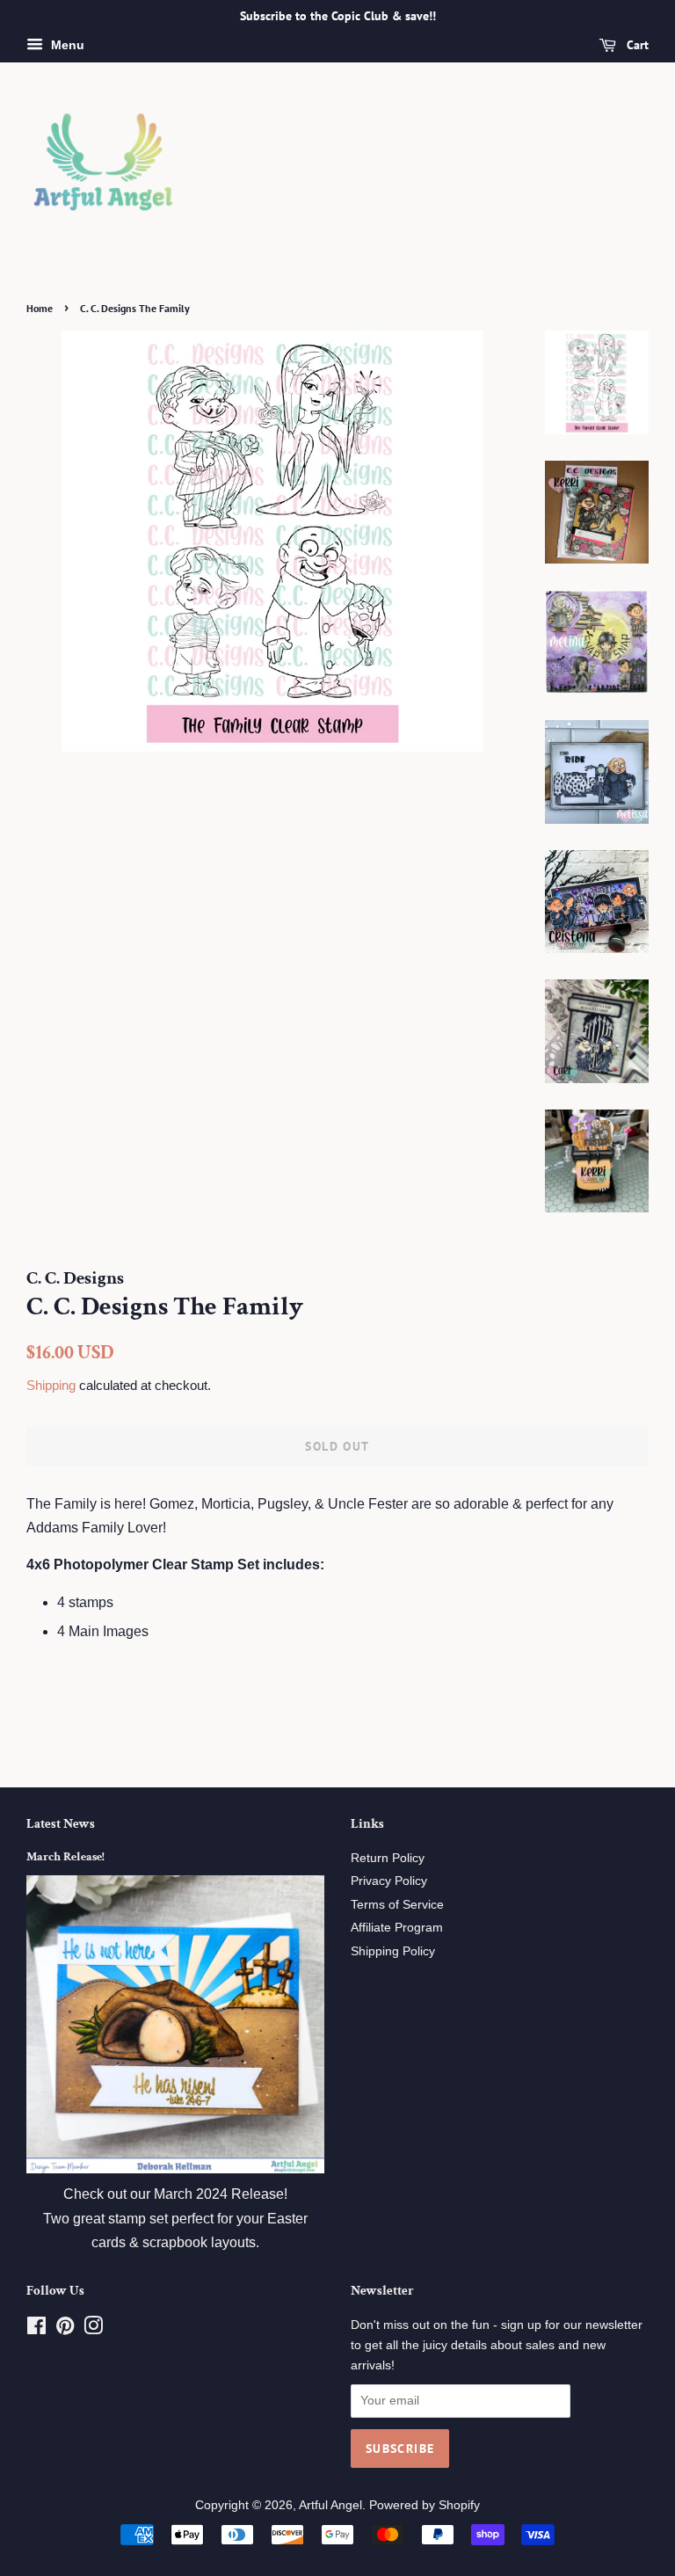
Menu (66, 45)
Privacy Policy (389, 1881)
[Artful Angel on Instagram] (93, 2329)
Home (40, 308)
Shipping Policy (393, 1951)
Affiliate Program (397, 1928)
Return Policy (388, 1858)
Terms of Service (397, 1905)
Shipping (51, 1385)
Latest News (61, 1824)
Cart (636, 45)
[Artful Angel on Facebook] (36, 2329)
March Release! (65, 1857)
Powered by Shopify (425, 2505)
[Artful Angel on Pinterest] (65, 2329)
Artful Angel (330, 2505)
